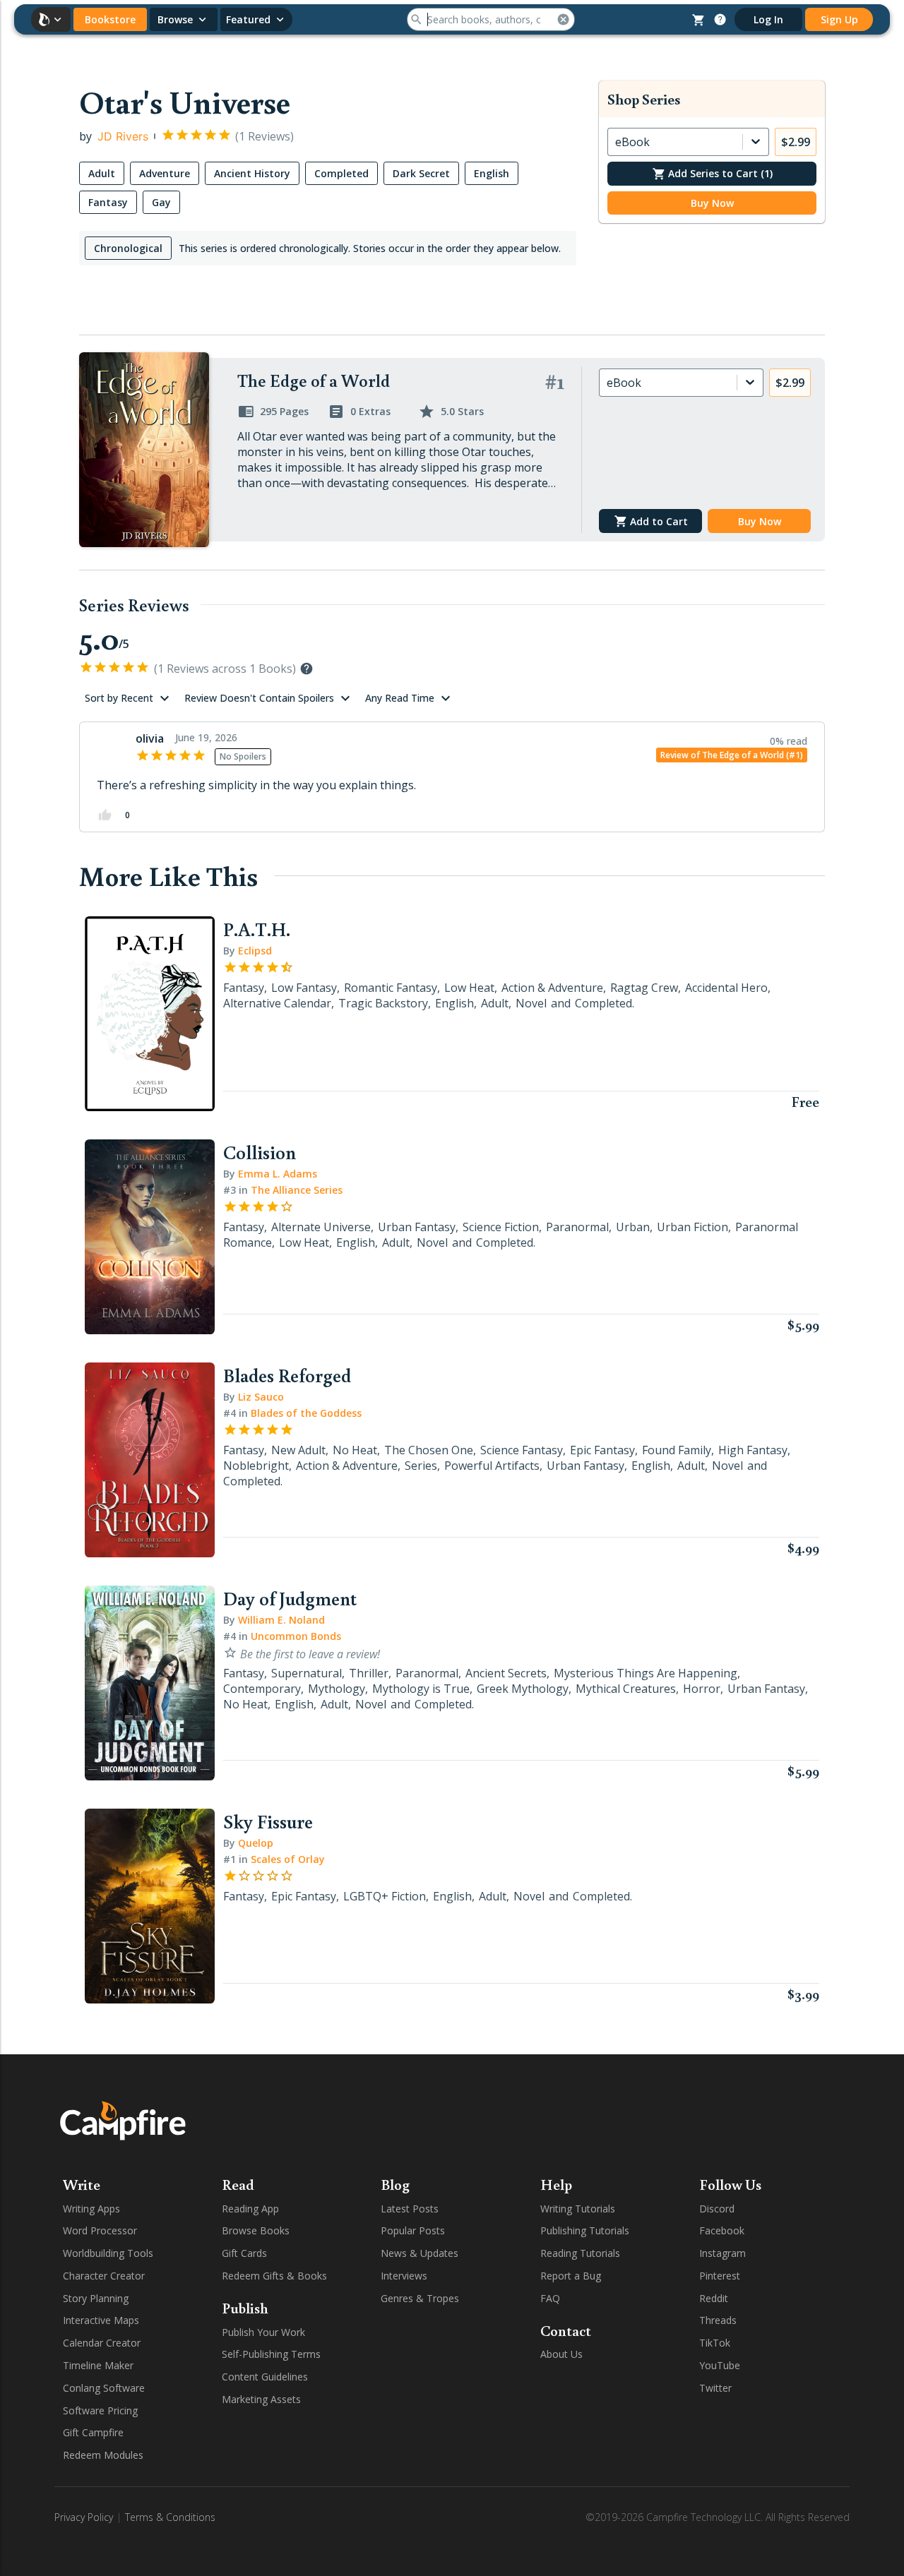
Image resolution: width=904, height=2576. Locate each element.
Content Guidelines (265, 2377)
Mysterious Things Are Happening (646, 1673)
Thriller (369, 1673)
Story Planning (96, 2298)
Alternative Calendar (277, 1003)
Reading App (250, 2209)
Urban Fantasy (417, 1227)
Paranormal (577, 1227)
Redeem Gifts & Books (274, 2276)
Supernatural (307, 1673)
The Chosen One (429, 1450)
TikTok (715, 2343)
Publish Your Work (263, 2332)
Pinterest (720, 2276)
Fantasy (244, 988)
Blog (395, 2184)
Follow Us (730, 2184)
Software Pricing (100, 2410)
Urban (633, 1227)
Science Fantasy (522, 1450)
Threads (718, 2320)
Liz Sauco (261, 1397)
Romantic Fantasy (391, 988)
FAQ (550, 2298)
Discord (717, 2209)
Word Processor (100, 2230)
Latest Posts (410, 2209)
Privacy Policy (84, 2517)
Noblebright (256, 1466)
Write (82, 2184)
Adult (495, 1003)
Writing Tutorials (578, 2209)
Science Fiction (501, 1227)
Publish (245, 2308)
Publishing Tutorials (585, 2230)
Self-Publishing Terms (271, 2354)
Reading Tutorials (580, 2253)
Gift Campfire (93, 2432)
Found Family (677, 1450)
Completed (603, 1003)
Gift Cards (244, 2253)
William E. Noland (281, 1620)
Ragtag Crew (644, 988)
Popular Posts (413, 2230)
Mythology (337, 1689)
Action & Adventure (552, 988)
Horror (702, 1689)
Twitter (715, 2388)
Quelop (256, 1843)
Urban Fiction (692, 1227)
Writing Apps (91, 2209)
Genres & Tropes (420, 2298)
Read (238, 2184)
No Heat (355, 1450)
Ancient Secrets (506, 1673)
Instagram (722, 2253)
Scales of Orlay (288, 1859)
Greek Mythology (523, 1689)
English (454, 1003)
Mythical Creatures (626, 1689)
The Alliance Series (297, 1190)
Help (556, 2184)
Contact (566, 2330)
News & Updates (420, 2253)
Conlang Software (104, 2388)
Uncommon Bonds (296, 1636)
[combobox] (617, 142)
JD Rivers (123, 136)
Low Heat (469, 988)
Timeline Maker (98, 2365)
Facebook (722, 2230)
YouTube (720, 2365)
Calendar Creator (102, 2343)
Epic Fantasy (602, 1450)
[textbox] (328, 308)
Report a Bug (571, 2276)
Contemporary (262, 1689)
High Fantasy (753, 1450)
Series (421, 1466)
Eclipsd (255, 951)
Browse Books (256, 2230)
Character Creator (104, 2276)
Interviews (404, 2276)
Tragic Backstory (383, 1003)
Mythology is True (421, 1689)
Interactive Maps (101, 2320)
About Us (561, 2354)
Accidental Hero (726, 988)
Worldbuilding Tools (108, 2253)
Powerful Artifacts (492, 1466)
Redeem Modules (103, 2455)
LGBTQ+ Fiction (385, 1896)
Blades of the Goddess (306, 1413)
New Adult (298, 1450)
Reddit (714, 2298)
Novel (531, 1003)
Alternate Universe (321, 1227)
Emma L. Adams (278, 1174)
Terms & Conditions (170, 2517)
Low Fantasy (304, 988)
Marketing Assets (261, 2399)
